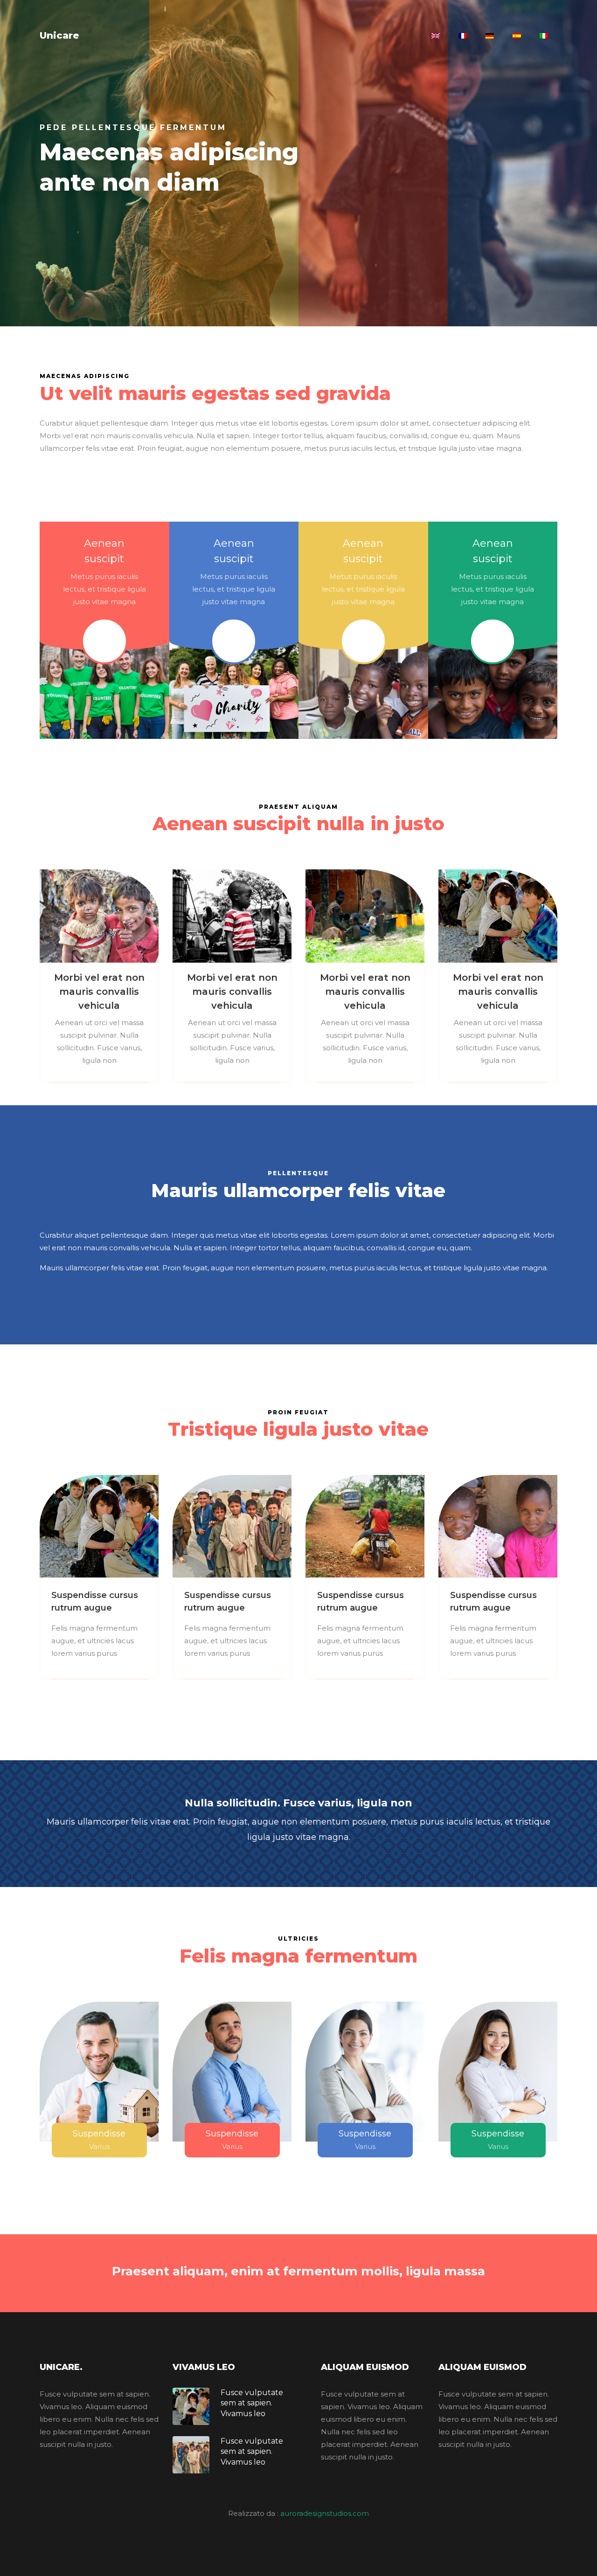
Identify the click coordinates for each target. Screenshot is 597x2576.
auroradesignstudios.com (325, 2513)
